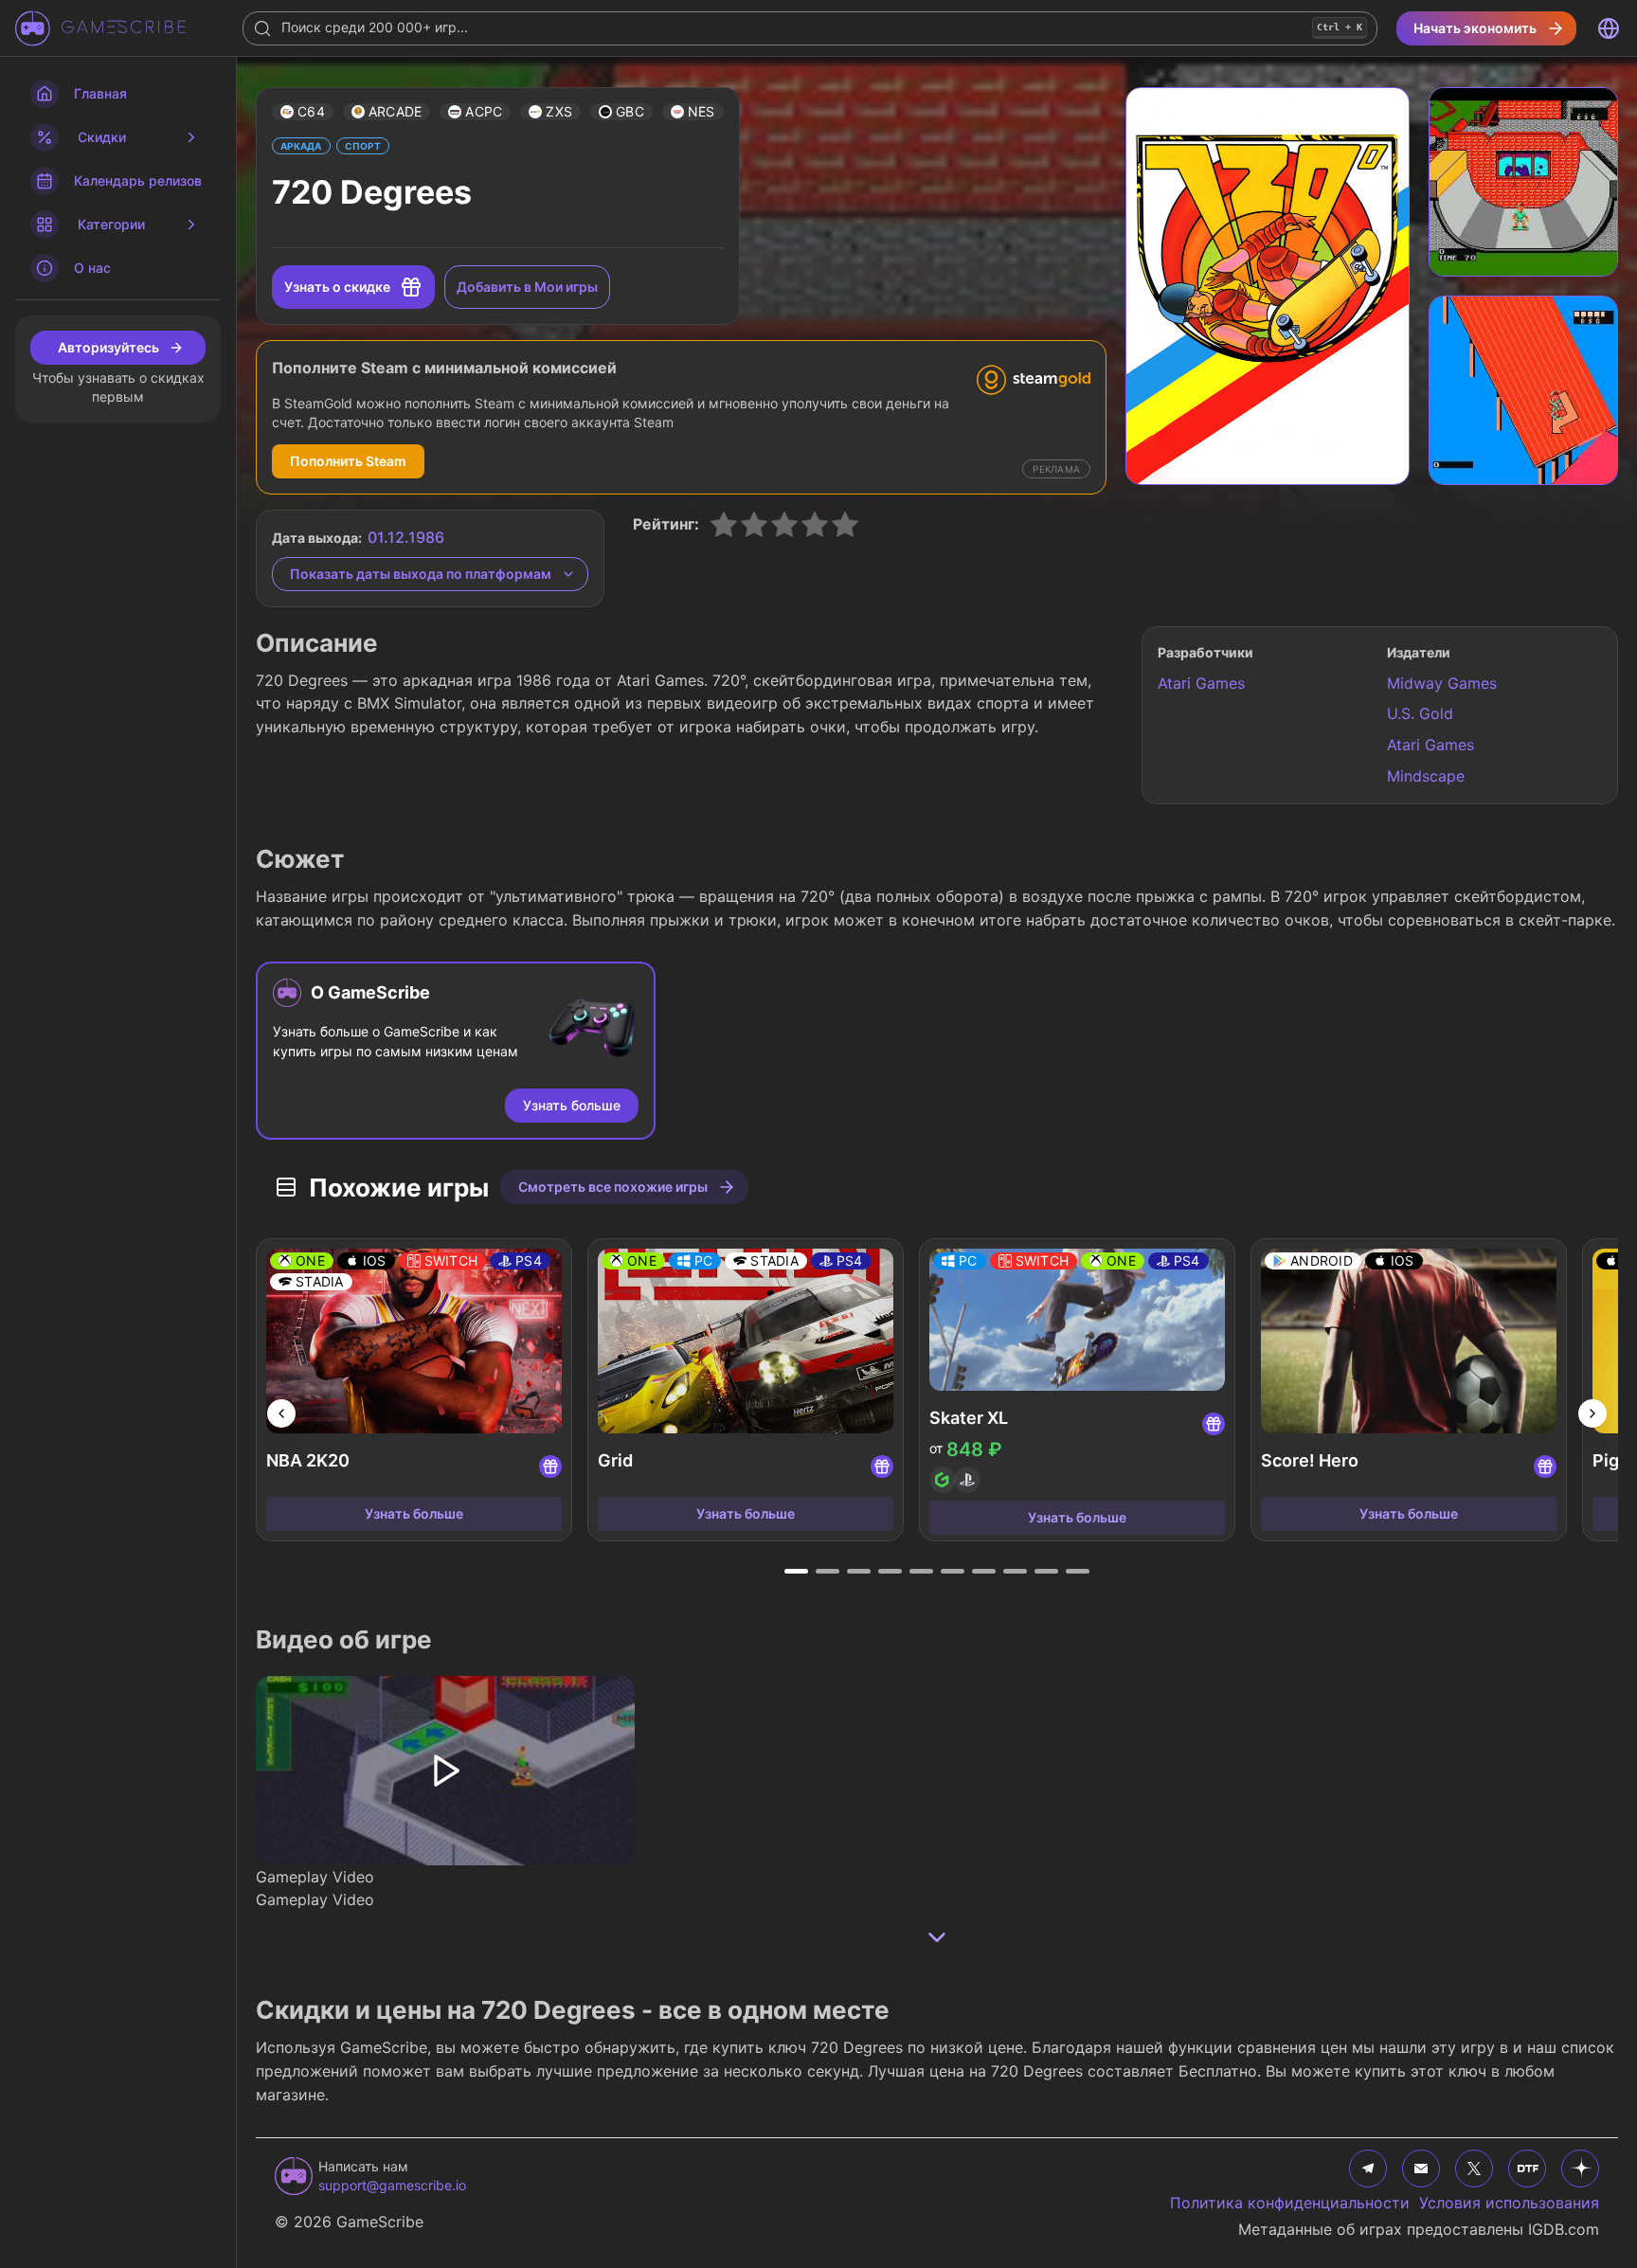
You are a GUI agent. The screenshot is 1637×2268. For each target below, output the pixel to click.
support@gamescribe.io (392, 2185)
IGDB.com (1564, 2229)
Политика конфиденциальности (1290, 2203)
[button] (303, 112)
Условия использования (1509, 2203)
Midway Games (1442, 683)
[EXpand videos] (937, 1937)
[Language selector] (1609, 28)
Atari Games (1201, 683)
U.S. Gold (1420, 713)
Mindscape (1426, 776)
